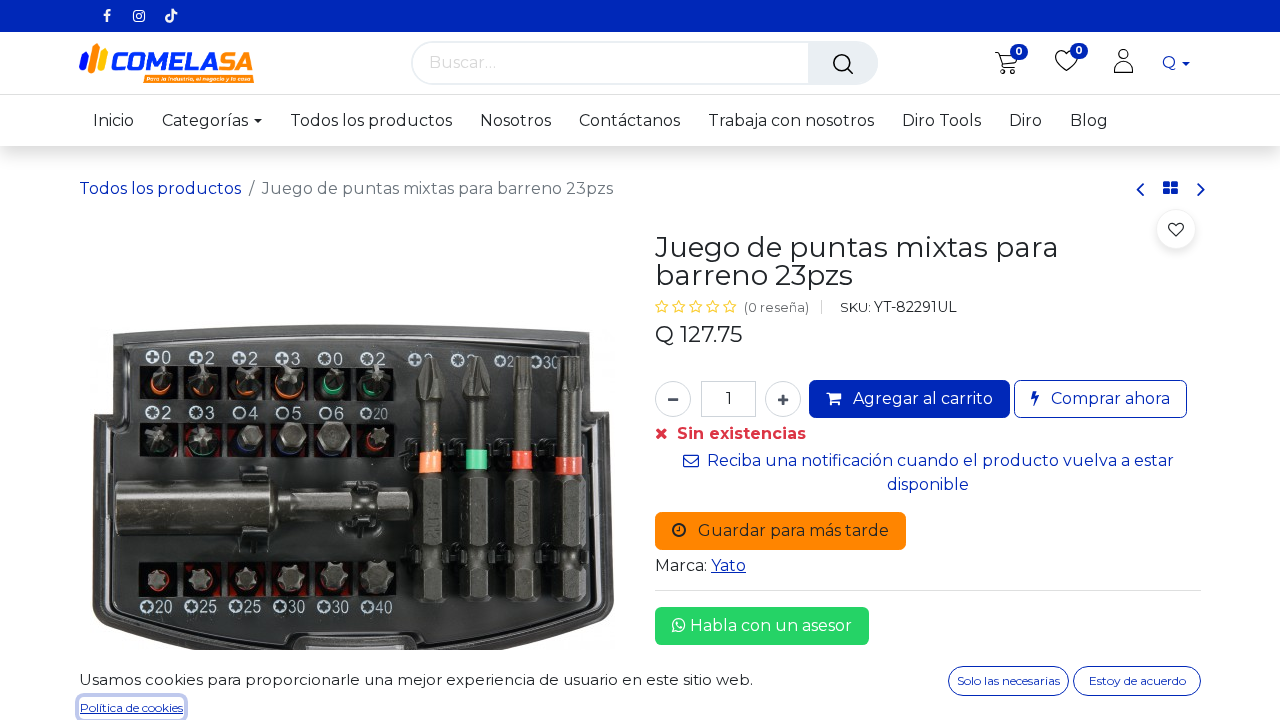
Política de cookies (131, 707)
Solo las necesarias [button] (1008, 680)
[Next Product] (1199, 189)
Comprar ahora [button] (1108, 398)
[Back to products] (1170, 189)
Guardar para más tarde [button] (791, 530)
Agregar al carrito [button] (921, 398)
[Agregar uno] (783, 399)
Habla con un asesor (769, 625)
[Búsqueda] (843, 63)
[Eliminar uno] (673, 399)
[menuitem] (120, 120)
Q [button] (1171, 62)
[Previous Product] (1141, 189)
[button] (1176, 229)
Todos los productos (160, 188)
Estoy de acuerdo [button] (1137, 680)
